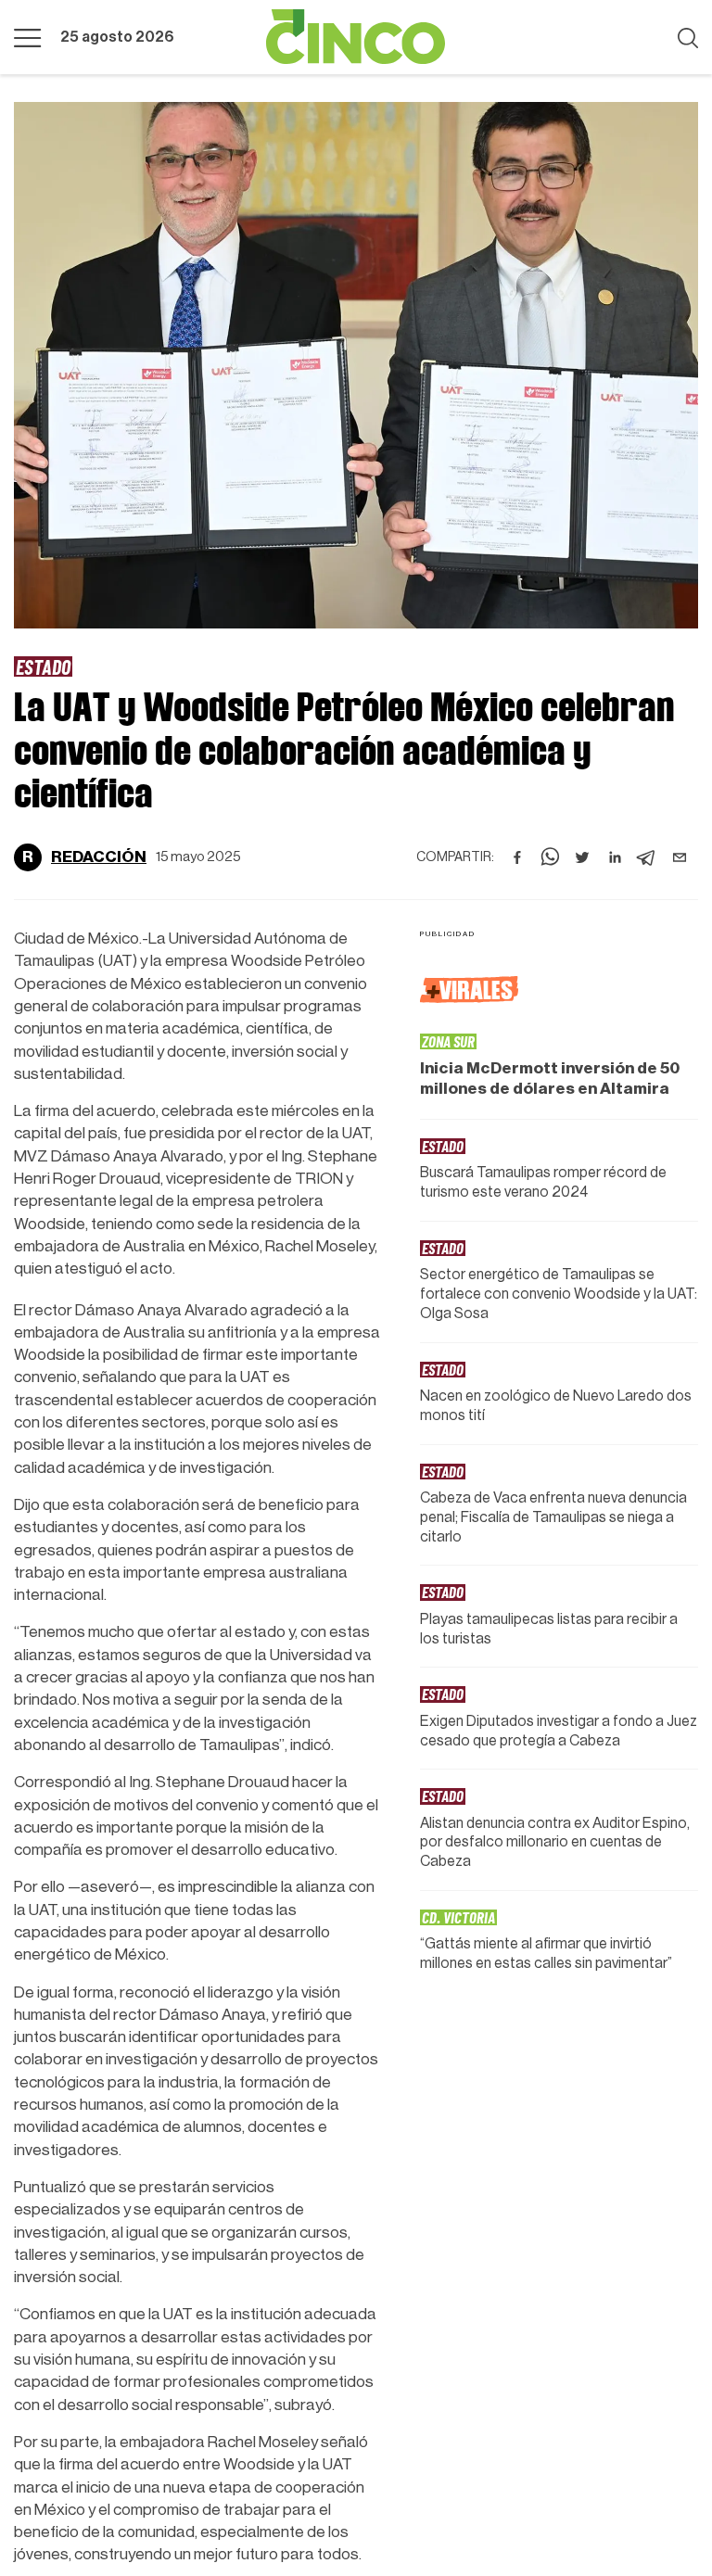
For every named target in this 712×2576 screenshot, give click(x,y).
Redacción (99, 857)
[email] (680, 857)
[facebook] (517, 857)
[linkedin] (615, 857)
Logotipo (356, 37)
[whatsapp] (550, 857)
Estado (43, 666)
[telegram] (647, 857)
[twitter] (582, 857)
